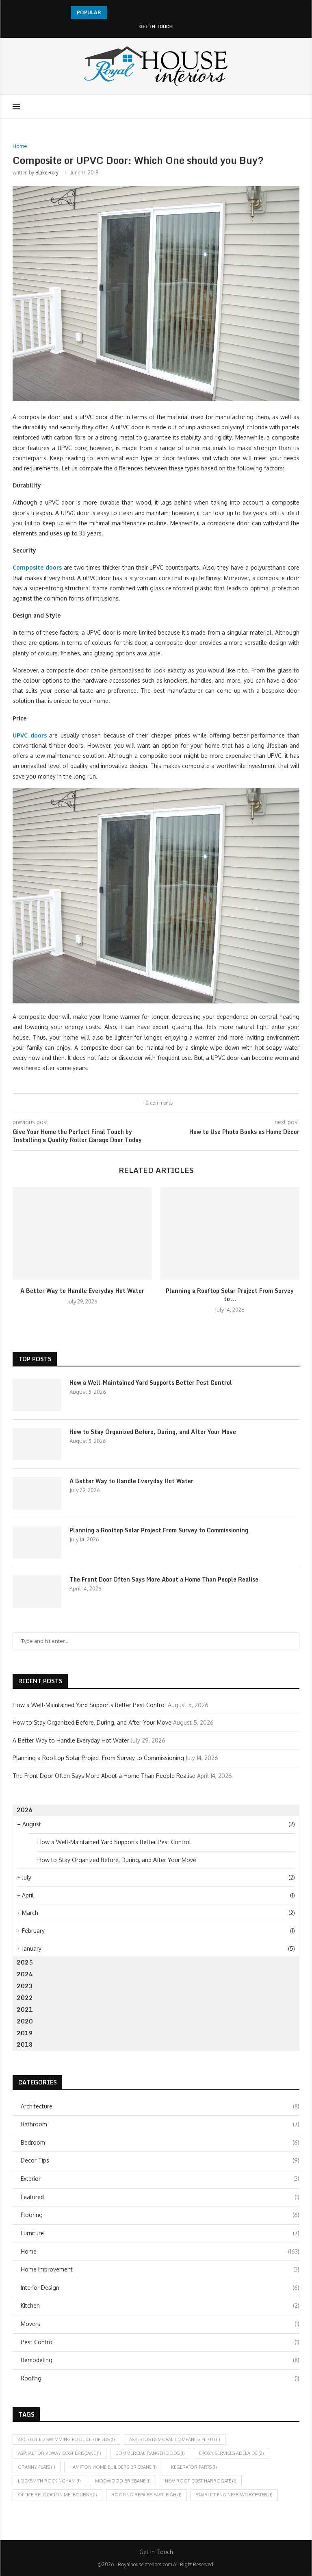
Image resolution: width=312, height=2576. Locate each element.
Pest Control (160, 2342)
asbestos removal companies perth (175, 2439)
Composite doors (37, 567)
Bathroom (160, 2124)
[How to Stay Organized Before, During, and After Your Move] (37, 1444)
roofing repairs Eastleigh (146, 2495)
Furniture (160, 2233)
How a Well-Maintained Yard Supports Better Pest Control (151, 1383)
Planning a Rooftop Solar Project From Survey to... (230, 1295)
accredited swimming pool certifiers (66, 2439)
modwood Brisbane (123, 2481)
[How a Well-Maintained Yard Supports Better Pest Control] (37, 1395)
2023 (25, 1986)
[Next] (126, 13)
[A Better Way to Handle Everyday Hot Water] (82, 1234)
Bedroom (160, 2142)
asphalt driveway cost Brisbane (60, 2453)
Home (160, 2251)
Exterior (160, 2179)
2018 (25, 2044)
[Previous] (115, 13)
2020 (25, 2021)
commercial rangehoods (150, 2453)
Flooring (160, 2215)
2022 (25, 1998)
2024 (25, 1974)
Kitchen (160, 2305)
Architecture (160, 2106)
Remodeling (160, 2360)
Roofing (160, 2378)
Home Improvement (160, 2269)
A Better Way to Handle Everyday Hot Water (82, 1291)
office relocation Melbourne (57, 2495)
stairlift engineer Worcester (234, 2495)
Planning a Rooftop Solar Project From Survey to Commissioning (159, 1530)
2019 (25, 2033)
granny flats (37, 2467)
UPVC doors (30, 735)
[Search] (295, 107)
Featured (160, 2197)
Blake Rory (47, 173)
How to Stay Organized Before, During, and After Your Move (153, 1432)
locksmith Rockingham (49, 2481)
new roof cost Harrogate (201, 2481)
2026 (25, 1810)
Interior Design (160, 2288)
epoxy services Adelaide (232, 2453)
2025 (25, 1962)
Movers (160, 2324)
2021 (25, 2009)
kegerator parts (194, 2467)
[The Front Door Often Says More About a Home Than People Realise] (37, 1592)
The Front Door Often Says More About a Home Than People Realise (164, 1580)
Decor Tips (160, 2160)
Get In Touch (156, 27)
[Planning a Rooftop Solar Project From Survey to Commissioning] (230, 1234)
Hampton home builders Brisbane (113, 2467)
